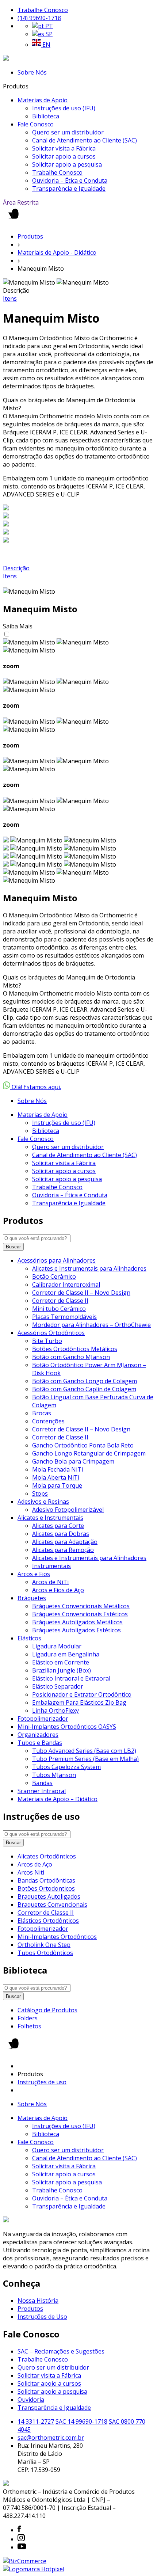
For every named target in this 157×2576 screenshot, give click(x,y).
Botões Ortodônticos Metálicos (75, 1349)
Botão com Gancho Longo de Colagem (85, 1381)
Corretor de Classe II (60, 1301)
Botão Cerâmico (54, 1276)
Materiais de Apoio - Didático (57, 252)
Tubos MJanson (54, 1775)
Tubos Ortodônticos (45, 1953)
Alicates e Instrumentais (50, 1518)
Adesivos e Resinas (43, 1502)
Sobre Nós (32, 72)
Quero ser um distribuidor (68, 132)
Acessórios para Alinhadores (57, 1260)
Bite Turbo (47, 1341)
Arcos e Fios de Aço (58, 1590)
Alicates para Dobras (61, 1534)
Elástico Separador (58, 1686)
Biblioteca (46, 116)
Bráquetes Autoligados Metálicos (77, 1622)
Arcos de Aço (35, 1864)
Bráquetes (32, 1598)
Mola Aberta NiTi (56, 1477)
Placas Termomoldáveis (64, 1317)
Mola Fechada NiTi (58, 1469)
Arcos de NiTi (50, 1582)
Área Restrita (21, 202)
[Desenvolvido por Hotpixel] (34, 2569)
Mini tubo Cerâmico (59, 1309)
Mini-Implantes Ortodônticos (57, 1937)
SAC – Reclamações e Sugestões (61, 2351)
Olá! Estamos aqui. (36, 1087)
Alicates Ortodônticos (47, 1856)
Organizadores (38, 1735)
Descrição (16, 568)
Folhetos (29, 2026)
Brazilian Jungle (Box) (62, 1670)
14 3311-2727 (36, 2421)
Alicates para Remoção (63, 1550)
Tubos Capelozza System (66, 1767)
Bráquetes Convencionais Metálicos (81, 1606)
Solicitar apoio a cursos (64, 156)
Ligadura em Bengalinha (66, 1654)
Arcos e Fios (34, 1574)
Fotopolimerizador (43, 1719)
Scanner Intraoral (42, 1791)
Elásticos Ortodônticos (48, 1921)
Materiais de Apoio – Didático (58, 1799)
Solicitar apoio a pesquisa (67, 164)
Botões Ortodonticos (46, 1888)
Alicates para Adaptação (65, 1542)
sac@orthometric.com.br (51, 2438)
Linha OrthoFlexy (55, 1711)
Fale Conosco (36, 124)
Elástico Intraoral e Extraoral (71, 1678)
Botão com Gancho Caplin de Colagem (84, 1389)
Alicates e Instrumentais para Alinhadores (89, 1268)
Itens (10, 298)
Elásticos (29, 1638)
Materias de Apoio (43, 100)
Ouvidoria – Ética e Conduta (70, 180)
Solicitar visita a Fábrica (64, 148)
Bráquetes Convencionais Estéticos (80, 1614)
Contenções (48, 1421)
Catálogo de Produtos (47, 2010)
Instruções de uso (42, 2082)
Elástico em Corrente (61, 1662)
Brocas (42, 1413)
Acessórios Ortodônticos (51, 1333)
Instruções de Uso (42, 2317)
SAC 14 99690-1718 (81, 2421)
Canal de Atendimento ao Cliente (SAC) (85, 140)
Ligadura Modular (57, 1646)
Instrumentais (51, 1566)
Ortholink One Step (44, 1945)
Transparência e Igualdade (69, 189)
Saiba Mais (18, 626)
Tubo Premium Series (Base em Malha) (85, 1759)
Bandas (42, 1783)
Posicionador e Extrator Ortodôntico (82, 1694)
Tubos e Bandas (40, 1743)
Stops (40, 1494)
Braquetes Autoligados (49, 1896)
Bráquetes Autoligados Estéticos (76, 1630)
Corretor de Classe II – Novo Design (81, 1293)
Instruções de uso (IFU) (64, 108)
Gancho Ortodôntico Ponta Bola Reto (83, 1445)
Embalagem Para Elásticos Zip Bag (79, 1702)
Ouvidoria (31, 2400)
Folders (28, 2018)
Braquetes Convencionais (52, 1905)
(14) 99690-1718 (39, 18)
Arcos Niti (31, 1872)
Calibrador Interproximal (66, 1285)
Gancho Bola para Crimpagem (73, 1461)
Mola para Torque (57, 1485)
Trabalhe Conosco (43, 10)
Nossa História (38, 2301)
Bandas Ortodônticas (46, 1880)
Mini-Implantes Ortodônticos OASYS (67, 1727)
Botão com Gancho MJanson (71, 1357)
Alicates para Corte (58, 1526)
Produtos (30, 236)
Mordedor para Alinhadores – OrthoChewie (91, 1325)
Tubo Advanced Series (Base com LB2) (84, 1751)
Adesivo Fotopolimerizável (68, 1510)
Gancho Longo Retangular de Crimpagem (89, 1453)
